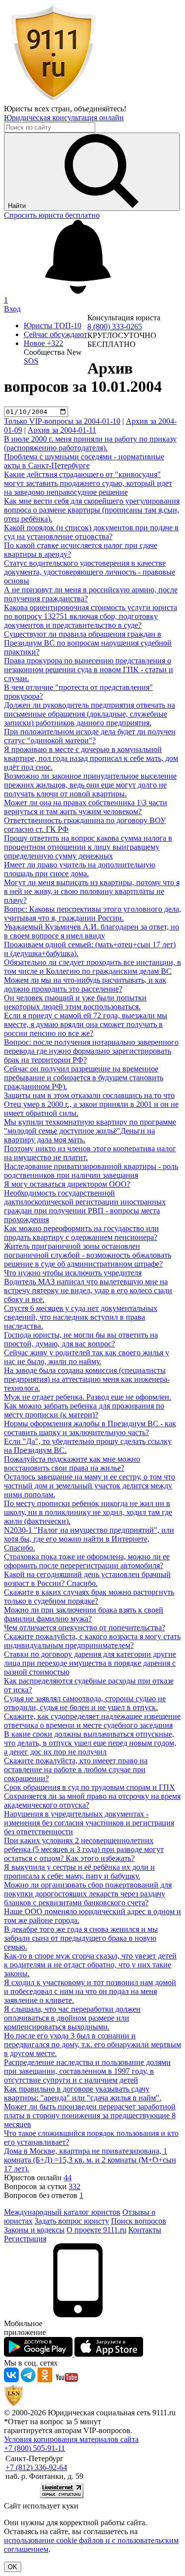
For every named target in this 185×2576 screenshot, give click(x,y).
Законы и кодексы (34, 2230)
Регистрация (25, 2239)
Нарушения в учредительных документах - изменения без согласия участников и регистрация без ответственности (89, 1823)
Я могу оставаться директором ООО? (67, 1184)
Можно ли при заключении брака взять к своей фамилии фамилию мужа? (84, 1614)
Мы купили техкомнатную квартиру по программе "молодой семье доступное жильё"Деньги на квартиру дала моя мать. (90, 1131)
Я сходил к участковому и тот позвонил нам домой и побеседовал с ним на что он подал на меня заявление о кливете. (90, 1991)
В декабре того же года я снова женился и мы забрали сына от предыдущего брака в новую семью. (81, 1938)
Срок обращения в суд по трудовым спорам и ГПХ (90, 1787)
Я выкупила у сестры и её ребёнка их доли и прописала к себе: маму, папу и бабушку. (79, 1872)
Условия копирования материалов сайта (71, 2439)
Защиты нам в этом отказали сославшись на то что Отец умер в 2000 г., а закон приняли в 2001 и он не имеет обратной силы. (91, 1104)
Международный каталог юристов (62, 2212)
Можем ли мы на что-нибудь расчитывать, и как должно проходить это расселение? (85, 984)
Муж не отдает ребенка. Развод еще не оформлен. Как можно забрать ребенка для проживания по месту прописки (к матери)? (88, 1406)
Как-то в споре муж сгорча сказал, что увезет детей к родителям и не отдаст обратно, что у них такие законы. (90, 1965)
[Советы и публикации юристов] (53, 100)
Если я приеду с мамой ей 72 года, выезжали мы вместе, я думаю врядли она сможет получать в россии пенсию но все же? (86, 1024)
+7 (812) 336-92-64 (36, 2467)
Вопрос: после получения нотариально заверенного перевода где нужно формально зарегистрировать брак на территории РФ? (91, 1051)
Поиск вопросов (139, 2221)
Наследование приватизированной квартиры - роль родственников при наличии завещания (91, 1171)
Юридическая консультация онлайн (64, 118)
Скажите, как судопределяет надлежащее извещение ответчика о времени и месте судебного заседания (92, 1721)
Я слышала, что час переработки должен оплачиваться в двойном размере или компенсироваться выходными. (72, 2018)
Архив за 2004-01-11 (62, 430)
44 (68, 2178)
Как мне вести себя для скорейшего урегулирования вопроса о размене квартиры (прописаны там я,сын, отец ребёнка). (92, 510)
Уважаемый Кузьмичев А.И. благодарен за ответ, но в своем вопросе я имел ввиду (92, 931)
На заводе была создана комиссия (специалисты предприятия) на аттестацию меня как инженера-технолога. (87, 1379)
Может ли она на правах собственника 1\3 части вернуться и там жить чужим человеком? (86, 807)
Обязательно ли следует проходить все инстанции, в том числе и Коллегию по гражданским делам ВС (92, 967)
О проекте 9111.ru (96, 2230)
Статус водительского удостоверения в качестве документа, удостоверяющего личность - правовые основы (90, 572)
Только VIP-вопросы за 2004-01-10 (62, 421)
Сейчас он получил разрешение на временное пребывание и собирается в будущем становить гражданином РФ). (84, 1078)
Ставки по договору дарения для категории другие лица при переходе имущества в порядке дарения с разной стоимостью (90, 1663)
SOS (31, 361)
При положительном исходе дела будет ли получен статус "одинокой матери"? (90, 736)
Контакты (145, 2230)
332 (74, 2186)
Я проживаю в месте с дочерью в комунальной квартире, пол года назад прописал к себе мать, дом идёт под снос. (91, 758)
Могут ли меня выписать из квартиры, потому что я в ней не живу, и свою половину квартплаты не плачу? (92, 891)
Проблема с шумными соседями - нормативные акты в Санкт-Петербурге (84, 461)
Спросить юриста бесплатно (52, 215)
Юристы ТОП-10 (53, 326)
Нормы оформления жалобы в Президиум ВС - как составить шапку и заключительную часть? (90, 1428)
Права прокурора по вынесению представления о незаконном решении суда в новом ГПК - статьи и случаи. (89, 670)
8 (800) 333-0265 (115, 326)
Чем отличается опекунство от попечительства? (85, 1628)
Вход (12, 309)
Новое (43, 343)
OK (13, 2567)
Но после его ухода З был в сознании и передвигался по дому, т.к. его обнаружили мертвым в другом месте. (92, 2044)
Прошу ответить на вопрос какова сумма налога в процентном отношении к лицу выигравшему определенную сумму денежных (88, 847)
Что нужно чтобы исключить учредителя (73, 1273)
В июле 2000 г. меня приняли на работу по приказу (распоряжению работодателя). (90, 443)
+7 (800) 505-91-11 (35, 2448)
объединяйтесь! (100, 109)
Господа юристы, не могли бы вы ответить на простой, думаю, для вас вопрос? (81, 1339)
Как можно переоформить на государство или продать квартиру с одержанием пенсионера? (81, 1233)
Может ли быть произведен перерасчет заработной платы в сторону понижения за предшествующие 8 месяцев (90, 2115)
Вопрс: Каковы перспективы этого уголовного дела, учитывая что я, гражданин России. (92, 913)
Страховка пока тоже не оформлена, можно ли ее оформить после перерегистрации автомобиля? (87, 1561)
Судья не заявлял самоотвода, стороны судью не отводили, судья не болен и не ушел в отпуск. (85, 1703)
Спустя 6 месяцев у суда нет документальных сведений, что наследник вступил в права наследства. (81, 1317)
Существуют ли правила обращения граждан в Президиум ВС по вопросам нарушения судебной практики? (88, 643)
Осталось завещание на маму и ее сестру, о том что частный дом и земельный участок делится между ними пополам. (90, 1486)
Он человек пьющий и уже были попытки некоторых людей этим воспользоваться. (75, 1002)
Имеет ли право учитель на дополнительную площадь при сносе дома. (80, 869)
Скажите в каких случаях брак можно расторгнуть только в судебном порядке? (89, 1597)
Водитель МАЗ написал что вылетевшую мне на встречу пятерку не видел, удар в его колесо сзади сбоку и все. (88, 1290)
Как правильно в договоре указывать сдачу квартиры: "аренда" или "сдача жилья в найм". (83, 2093)
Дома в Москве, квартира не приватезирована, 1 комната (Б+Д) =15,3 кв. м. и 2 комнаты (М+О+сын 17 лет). (90, 2160)
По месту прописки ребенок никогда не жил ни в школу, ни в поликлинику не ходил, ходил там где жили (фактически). (88, 1512)
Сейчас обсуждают (55, 334)
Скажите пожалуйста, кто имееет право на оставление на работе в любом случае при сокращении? (76, 1769)
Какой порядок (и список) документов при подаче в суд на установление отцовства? (91, 532)
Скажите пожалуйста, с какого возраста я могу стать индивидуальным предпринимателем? (92, 1641)
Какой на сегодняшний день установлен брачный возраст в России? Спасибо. (87, 1579)
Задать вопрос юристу (72, 2221)
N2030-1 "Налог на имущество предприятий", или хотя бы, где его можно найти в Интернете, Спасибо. (89, 1539)
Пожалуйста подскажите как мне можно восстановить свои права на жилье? (72, 1463)
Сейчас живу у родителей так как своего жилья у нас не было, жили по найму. (87, 1357)
